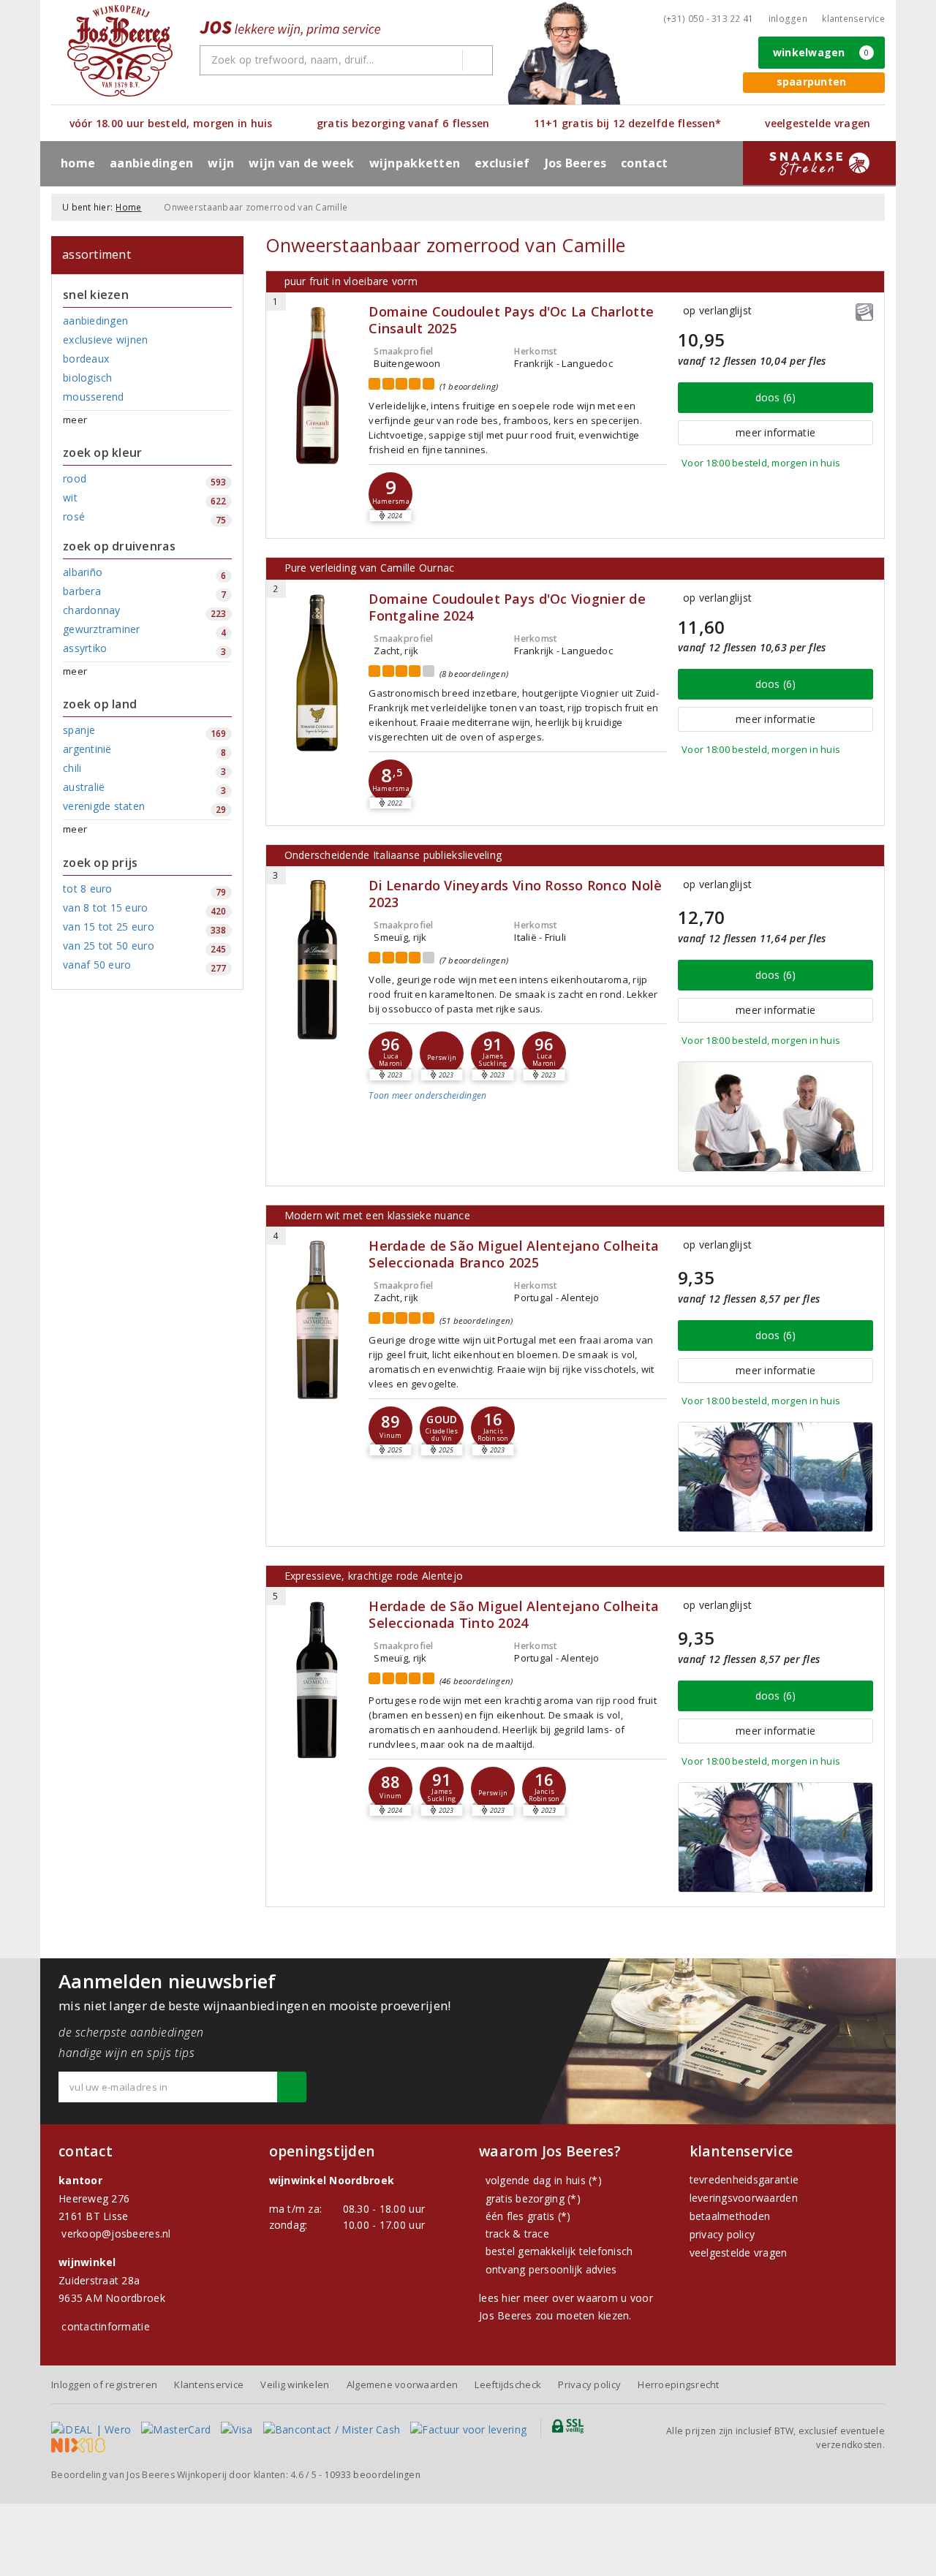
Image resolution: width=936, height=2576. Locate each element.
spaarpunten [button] (812, 82)
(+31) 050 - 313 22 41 (709, 19)
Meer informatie (775, 432)
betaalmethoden (730, 2216)
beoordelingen (373, 2475)
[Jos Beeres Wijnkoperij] (120, 51)
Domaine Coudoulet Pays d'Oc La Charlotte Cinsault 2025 (511, 320)
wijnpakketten (415, 163)
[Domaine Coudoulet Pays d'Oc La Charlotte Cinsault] (318, 386)
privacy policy (722, 2234)
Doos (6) (776, 397)
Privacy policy (589, 2384)
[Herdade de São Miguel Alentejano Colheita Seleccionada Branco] (318, 1320)
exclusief (502, 163)
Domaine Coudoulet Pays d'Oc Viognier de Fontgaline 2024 (507, 607)
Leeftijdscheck (508, 2384)
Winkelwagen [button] (821, 52)
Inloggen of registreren (104, 2384)
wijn (221, 163)
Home (78, 163)
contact (644, 163)
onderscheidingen (427, 1095)
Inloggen (788, 19)
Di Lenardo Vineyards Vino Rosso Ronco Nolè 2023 (515, 894)
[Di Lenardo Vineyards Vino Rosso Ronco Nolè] (318, 959)
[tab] (518, 1107)
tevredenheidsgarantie (744, 2179)
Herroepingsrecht (678, 2384)
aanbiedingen (151, 163)
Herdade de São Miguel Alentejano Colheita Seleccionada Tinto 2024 (514, 1615)
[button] (390, 494)
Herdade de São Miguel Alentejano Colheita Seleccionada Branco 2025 (514, 1254)
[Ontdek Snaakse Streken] (819, 163)
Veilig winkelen (295, 2384)
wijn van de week (301, 163)
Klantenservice (853, 19)
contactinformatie (106, 2326)
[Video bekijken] (775, 1117)
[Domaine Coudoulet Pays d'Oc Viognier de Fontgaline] (318, 673)
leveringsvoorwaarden (744, 2198)
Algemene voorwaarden (402, 2384)
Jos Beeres (576, 163)
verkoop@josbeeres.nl (116, 2234)
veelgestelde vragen (739, 2253)
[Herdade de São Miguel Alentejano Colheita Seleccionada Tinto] (318, 1680)
